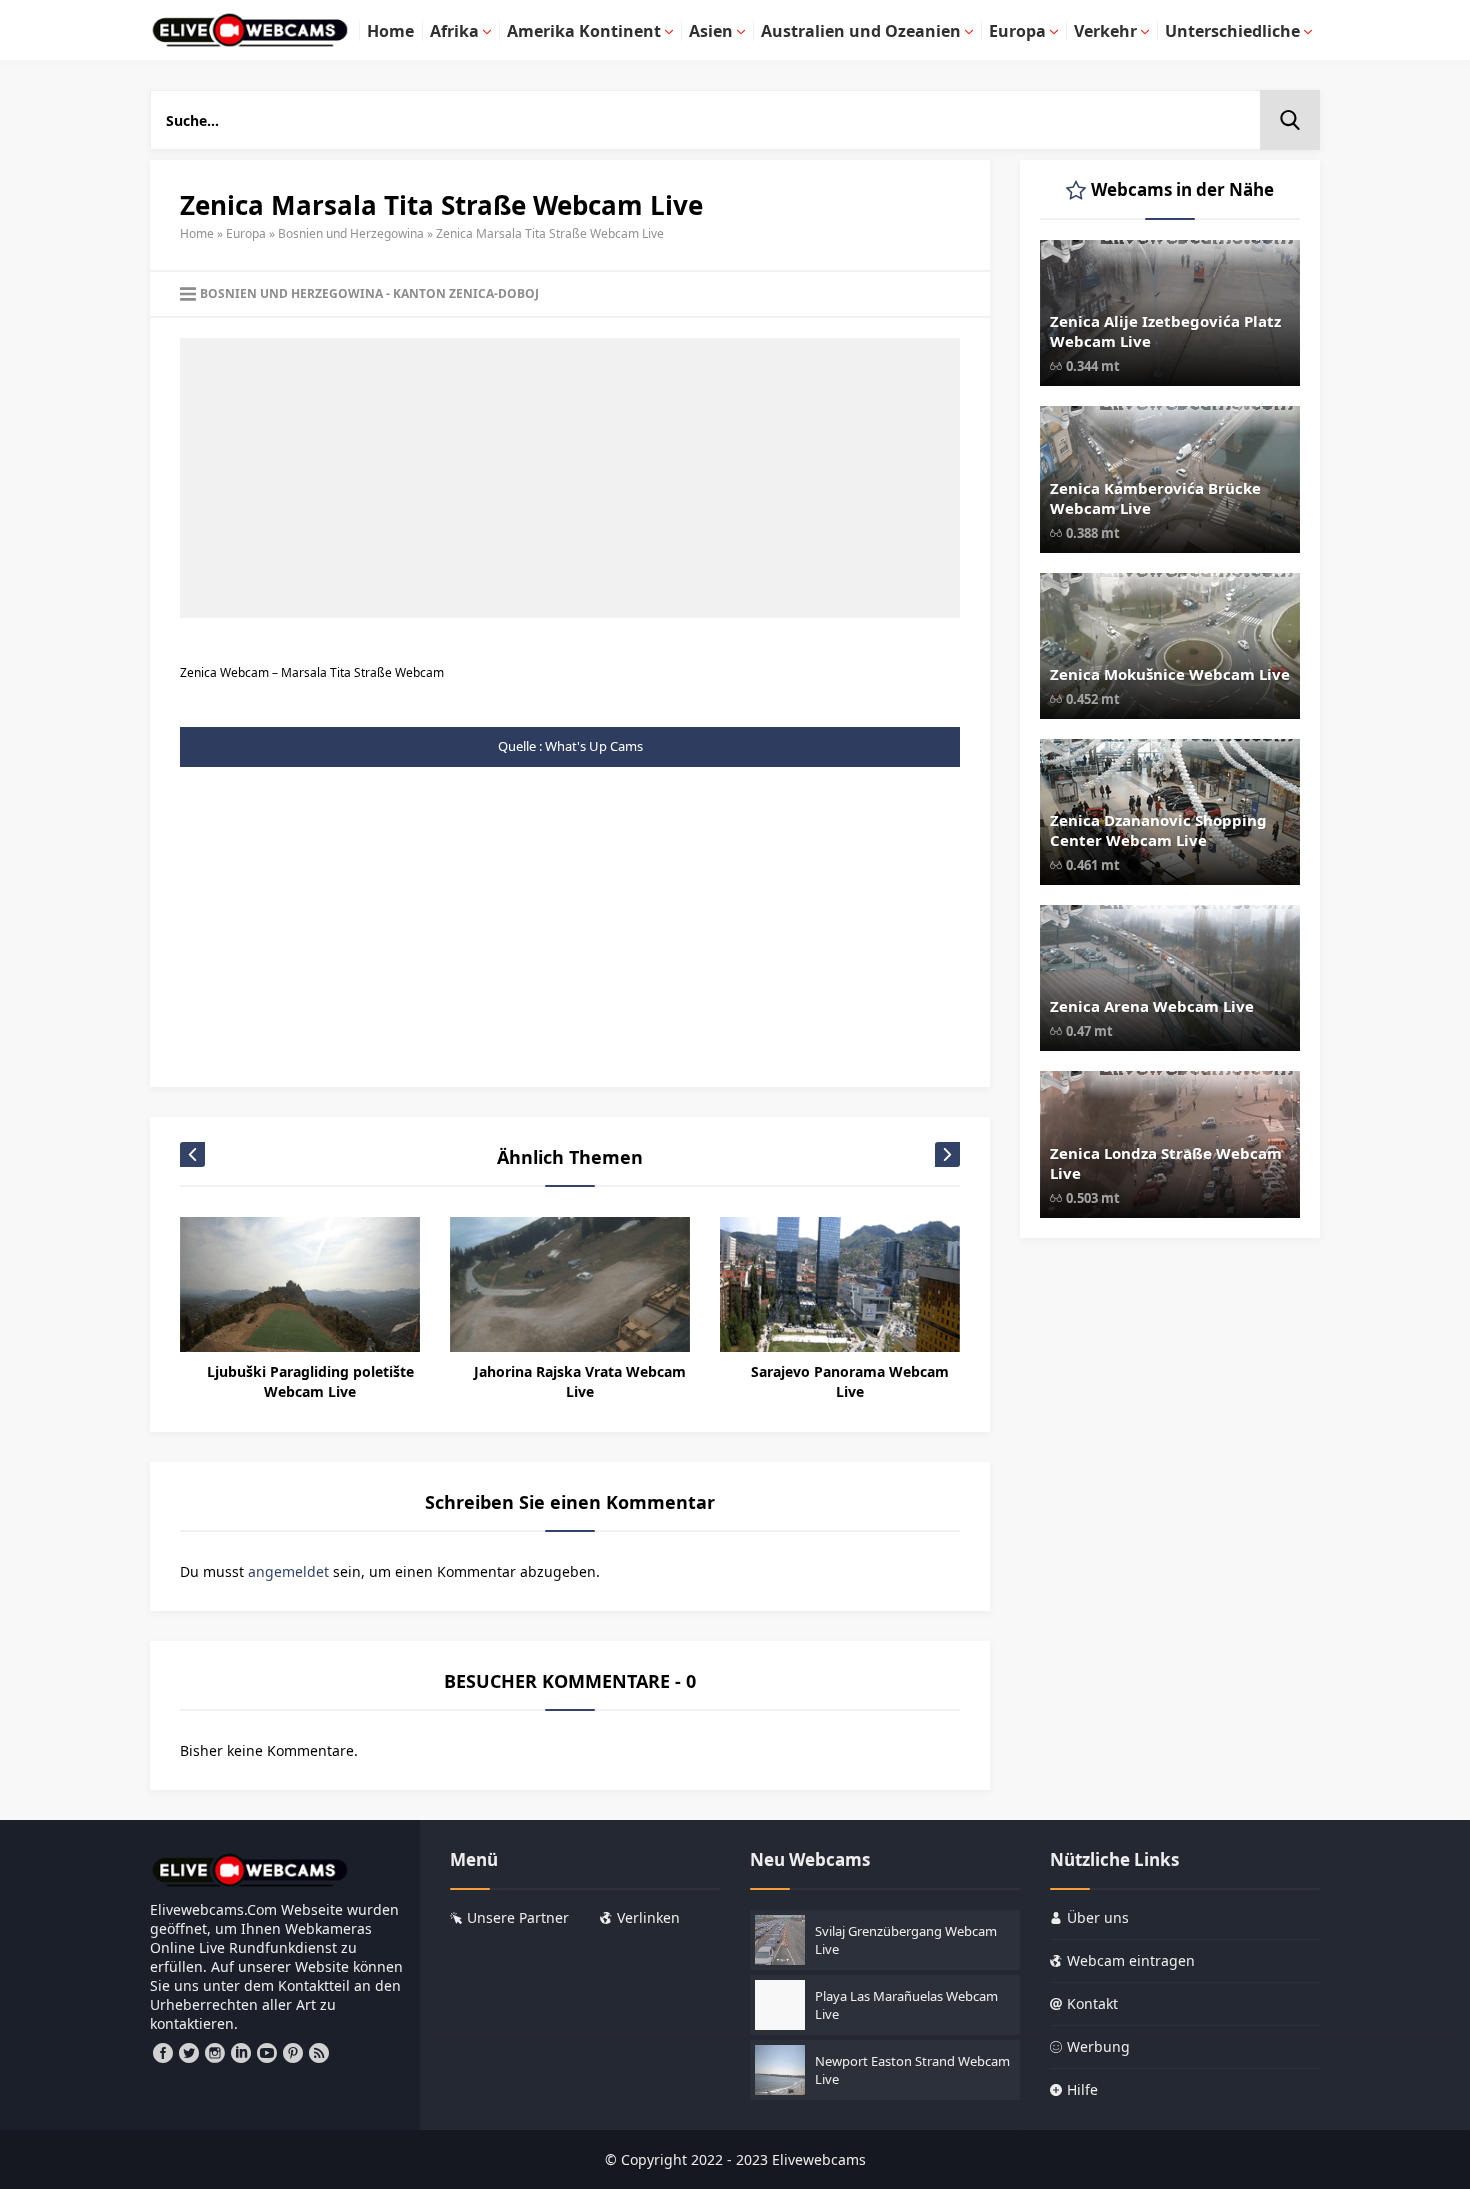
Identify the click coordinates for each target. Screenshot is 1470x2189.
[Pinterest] (293, 2053)
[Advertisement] (570, 478)
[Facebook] (163, 2053)
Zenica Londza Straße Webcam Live (1166, 1163)
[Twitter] (189, 2053)
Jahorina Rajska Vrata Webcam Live (580, 1381)
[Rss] (319, 2053)
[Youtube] (267, 2053)
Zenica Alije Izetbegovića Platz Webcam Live (1165, 331)
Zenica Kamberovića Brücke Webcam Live (1155, 498)
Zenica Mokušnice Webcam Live (1170, 674)
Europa (246, 233)
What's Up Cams (594, 746)
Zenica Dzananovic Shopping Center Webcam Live (1158, 830)
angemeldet (288, 1571)
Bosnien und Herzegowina (351, 233)
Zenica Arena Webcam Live (1152, 1006)
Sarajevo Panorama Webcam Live (850, 1381)
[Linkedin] (241, 2053)
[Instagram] (215, 2053)
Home (197, 233)
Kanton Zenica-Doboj (466, 293)
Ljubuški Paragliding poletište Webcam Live (310, 1381)
